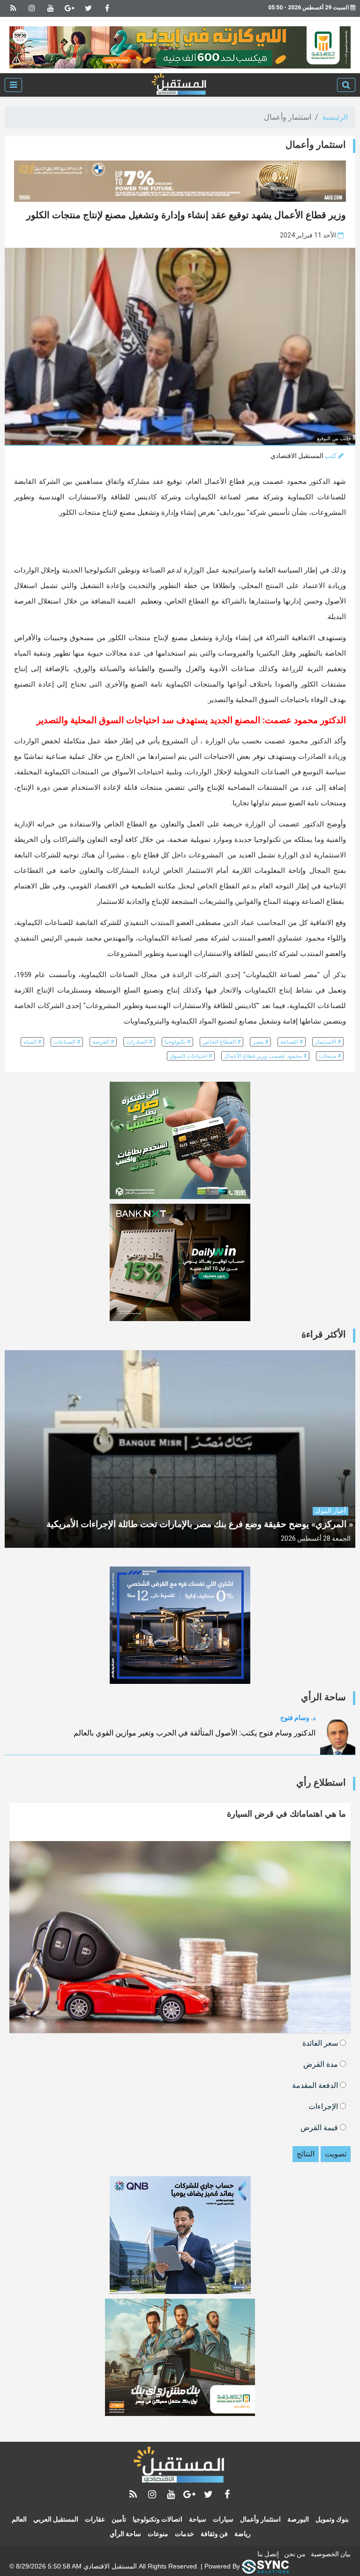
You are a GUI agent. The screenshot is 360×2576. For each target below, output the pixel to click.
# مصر (260, 1042)
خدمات (184, 2534)
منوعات (158, 2534)
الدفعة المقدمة (316, 2085)
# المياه (32, 1042)
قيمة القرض (320, 2127)
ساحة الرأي (125, 2534)
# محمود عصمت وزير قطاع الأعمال (265, 1056)
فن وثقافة (214, 2534)
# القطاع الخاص (221, 1042)
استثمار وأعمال (260, 2519)
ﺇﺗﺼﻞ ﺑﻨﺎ (268, 2554)
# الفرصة (103, 1042)
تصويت (336, 2154)
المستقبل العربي (56, 2519)
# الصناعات (67, 1042)
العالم (19, 2519)
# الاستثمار (328, 1042)
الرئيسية (335, 117)
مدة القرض (322, 2064)
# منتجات (330, 1056)
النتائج (306, 2154)
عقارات (95, 2519)
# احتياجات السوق (191, 1056)
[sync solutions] (265, 2566)
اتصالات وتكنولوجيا (157, 2519)
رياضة (243, 2534)
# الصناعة (292, 1042)
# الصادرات (139, 1042)
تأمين (119, 2519)
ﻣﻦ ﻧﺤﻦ (295, 2554)
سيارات (223, 2519)
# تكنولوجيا (177, 1042)
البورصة (298, 2519)
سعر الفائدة (321, 2043)
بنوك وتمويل (332, 2519)
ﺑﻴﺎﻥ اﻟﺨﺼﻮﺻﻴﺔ (331, 2554)
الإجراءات (324, 2106)
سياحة (198, 2519)
